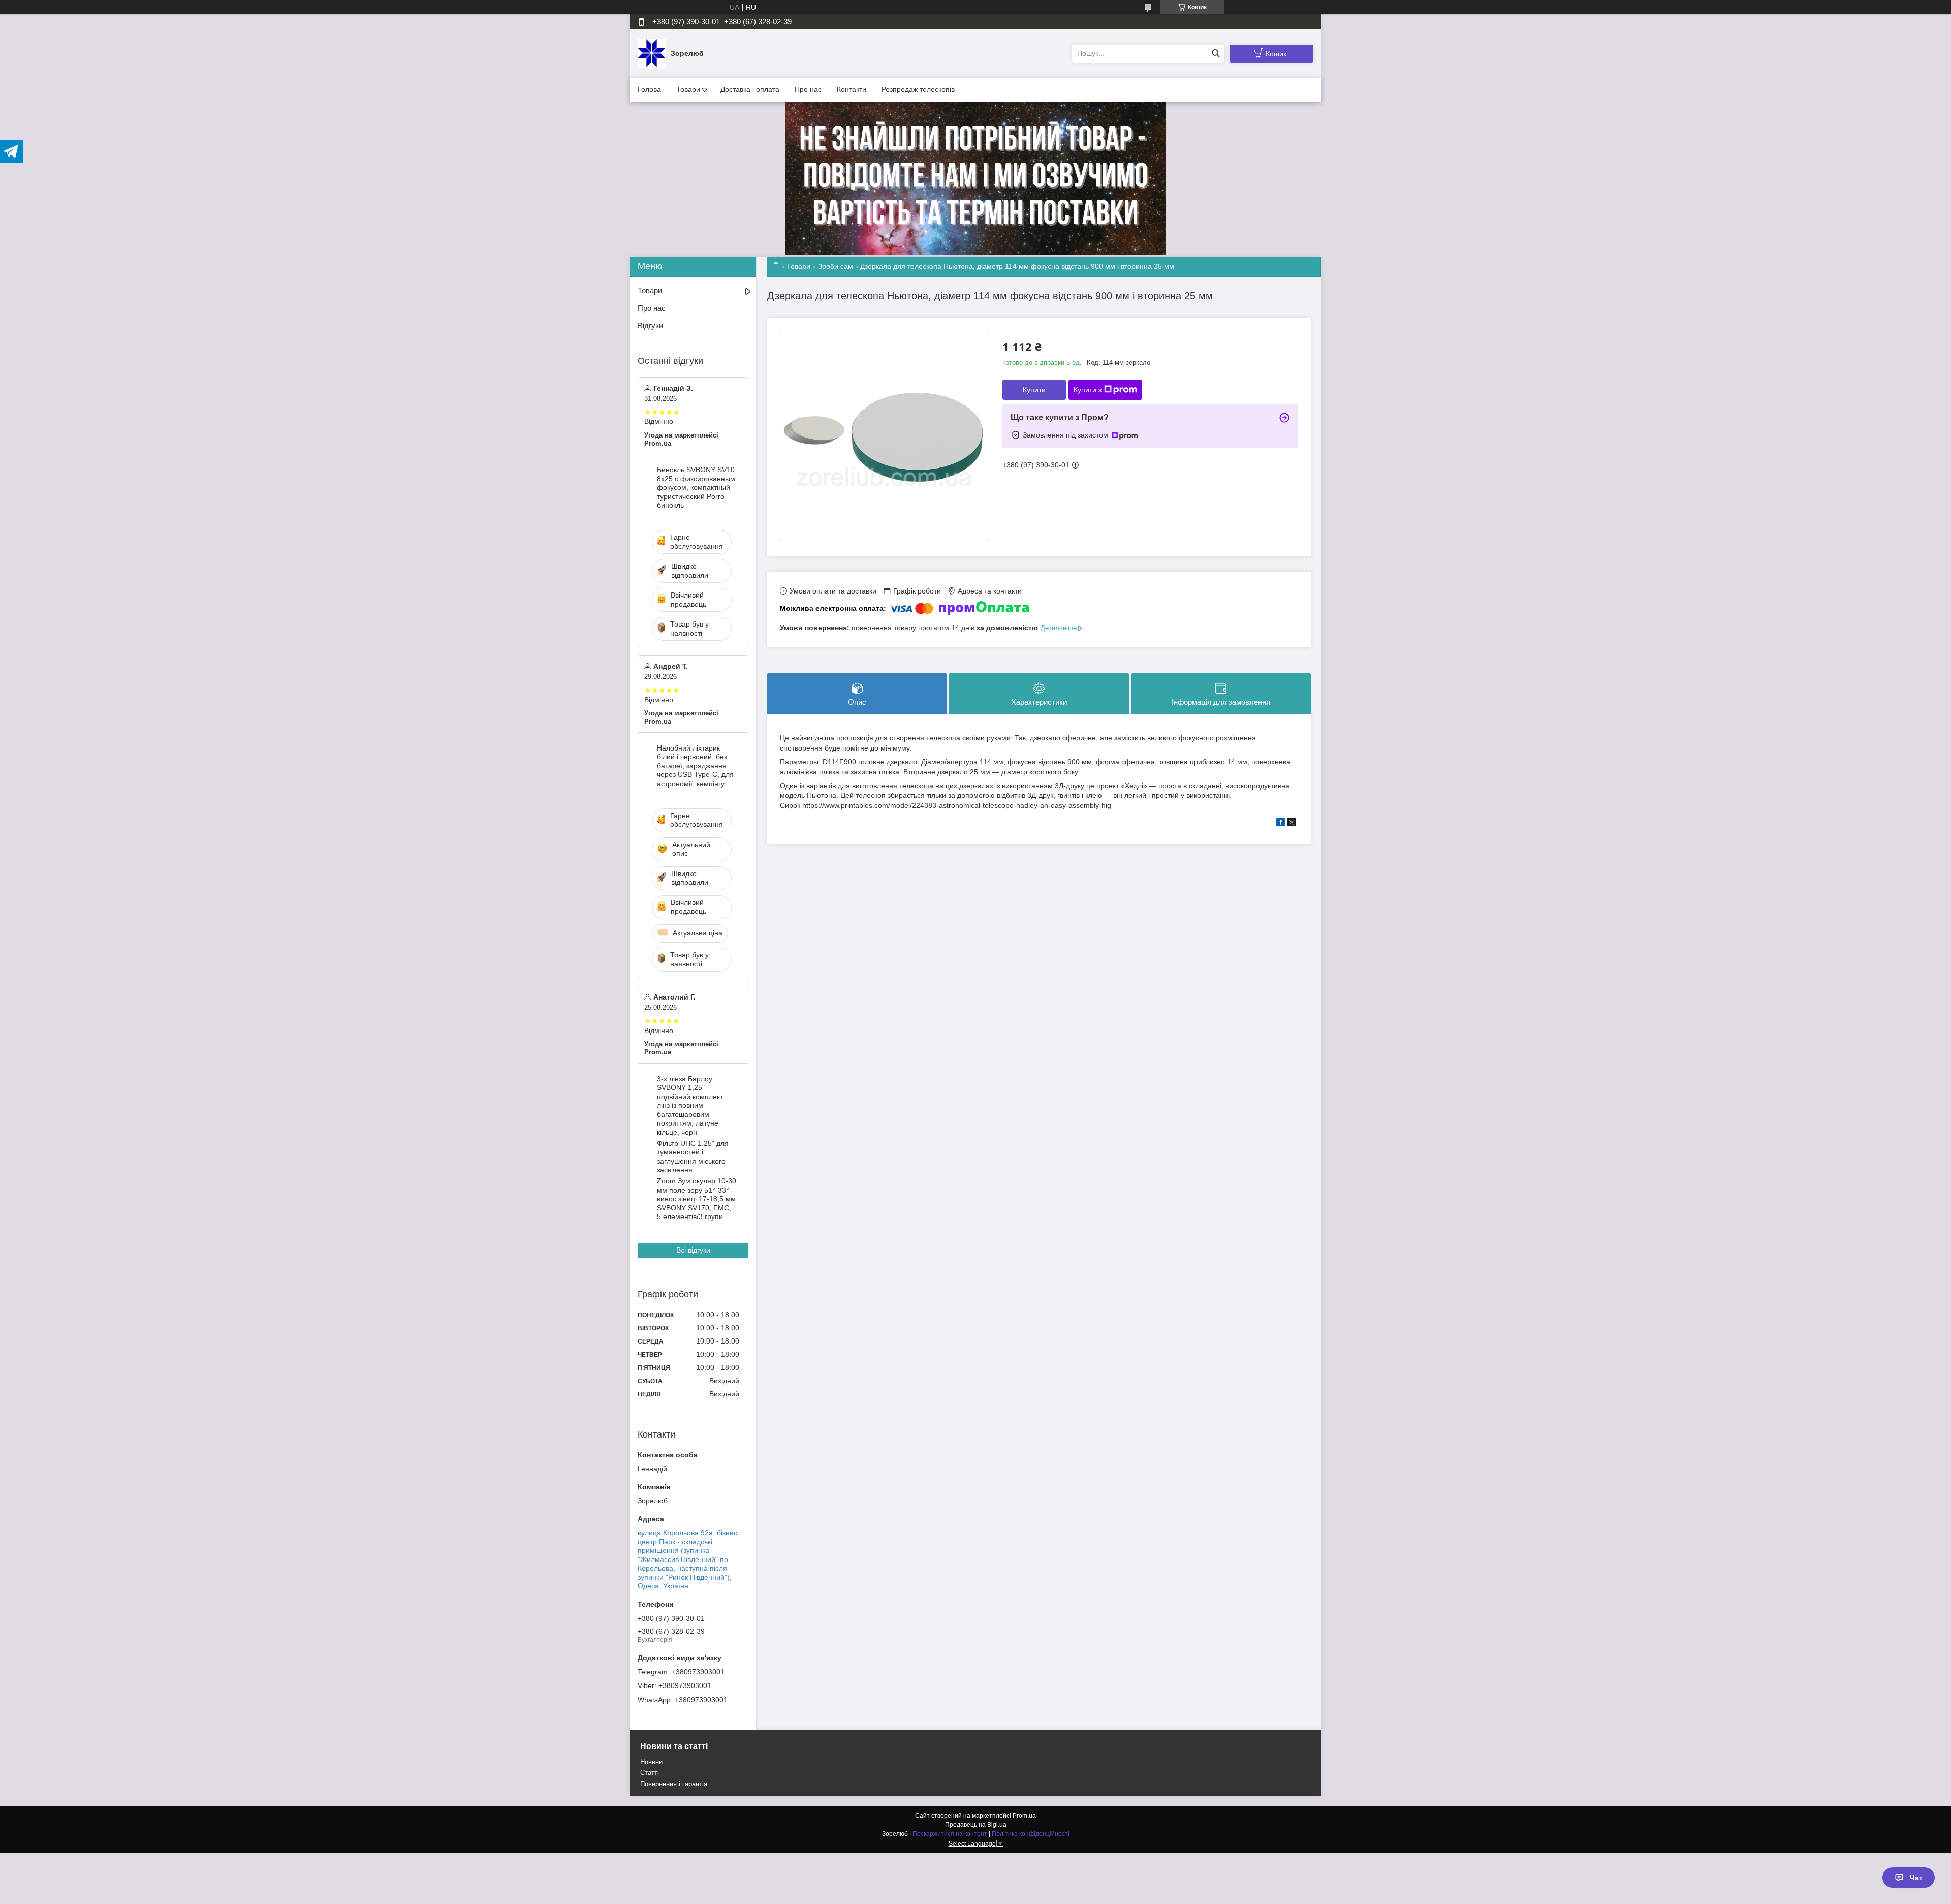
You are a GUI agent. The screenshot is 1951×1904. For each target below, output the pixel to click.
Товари (688, 89)
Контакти (852, 89)
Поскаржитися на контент (950, 1834)
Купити (1034, 390)
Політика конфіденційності (1031, 1834)
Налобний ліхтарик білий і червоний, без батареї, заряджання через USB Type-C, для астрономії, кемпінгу (695, 766)
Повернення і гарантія (674, 1784)
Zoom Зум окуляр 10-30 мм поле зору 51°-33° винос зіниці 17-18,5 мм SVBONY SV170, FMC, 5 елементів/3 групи (697, 1199)
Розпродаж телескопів (918, 89)
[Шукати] (1216, 54)
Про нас (808, 89)
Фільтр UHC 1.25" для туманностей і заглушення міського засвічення (693, 1157)
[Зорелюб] (652, 53)
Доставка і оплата (750, 89)
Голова (649, 89)
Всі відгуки (693, 1250)
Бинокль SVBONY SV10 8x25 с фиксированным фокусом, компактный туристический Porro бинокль (696, 487)
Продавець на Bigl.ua (976, 1825)
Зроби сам (836, 266)
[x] (1292, 824)
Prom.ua (1024, 1816)
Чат (1916, 1878)
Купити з (1088, 390)
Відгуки (650, 325)
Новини (651, 1762)
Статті (650, 1773)
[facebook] (1281, 824)
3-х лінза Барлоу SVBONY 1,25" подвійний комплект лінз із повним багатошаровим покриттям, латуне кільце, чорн (690, 1105)
